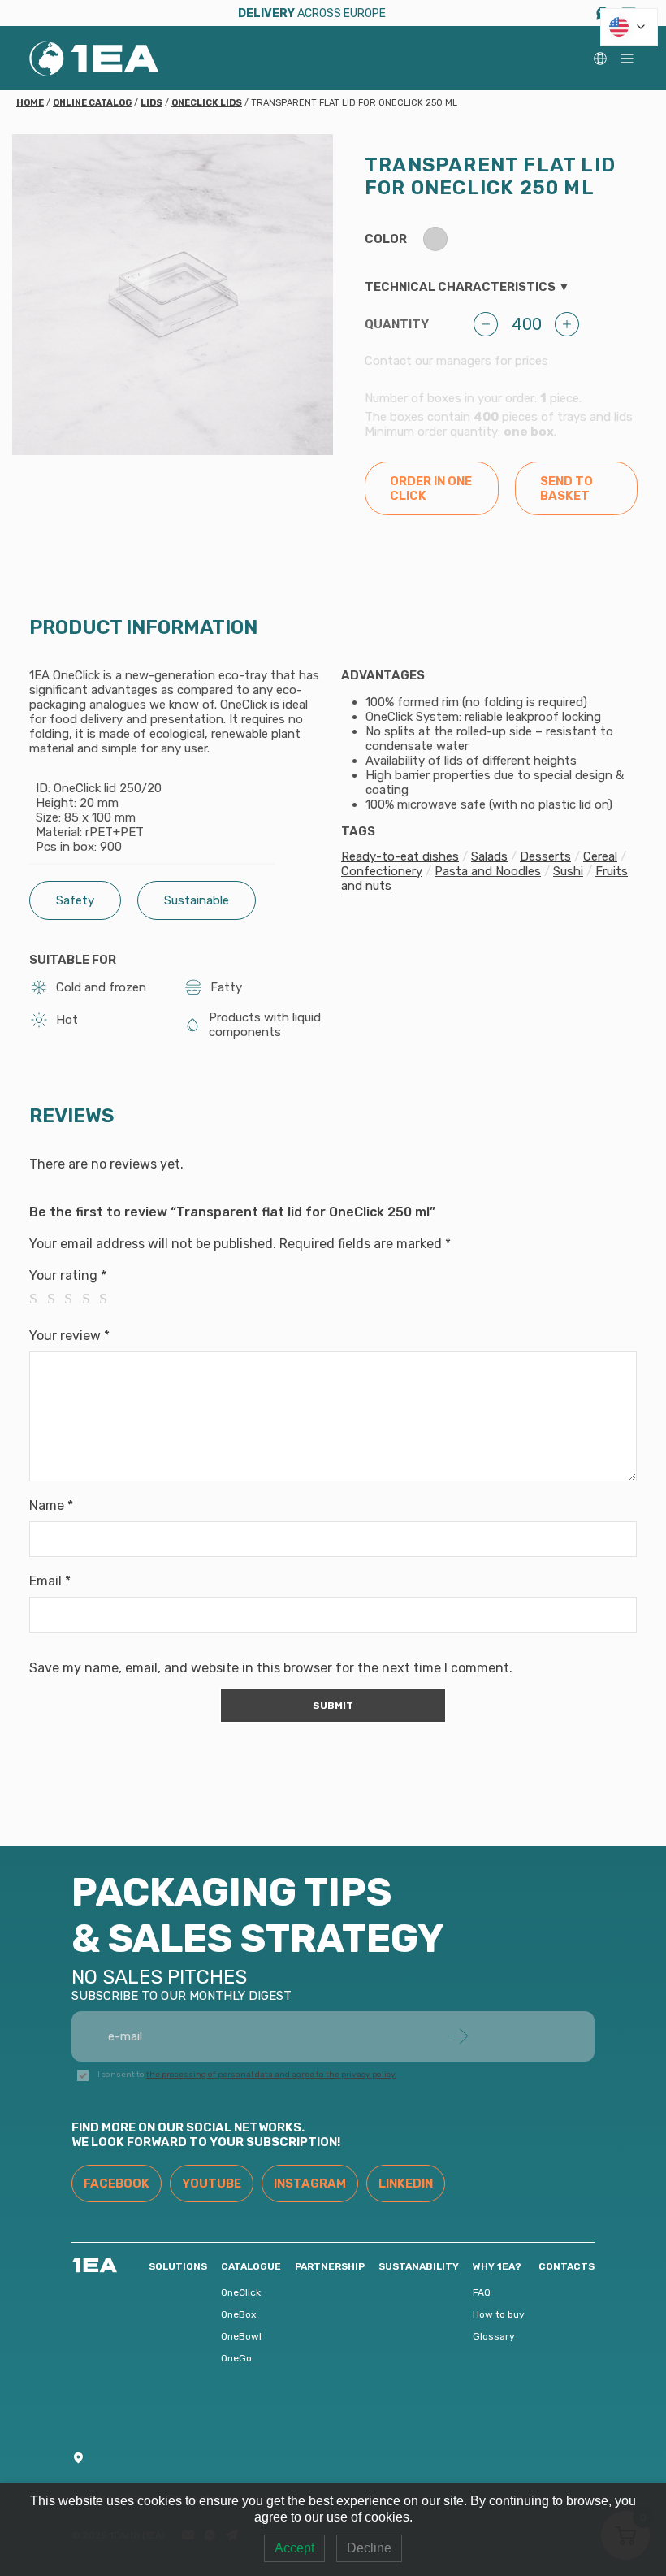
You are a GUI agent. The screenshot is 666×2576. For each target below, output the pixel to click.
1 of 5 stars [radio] (38, 1299)
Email (50, 1581)
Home (30, 103)
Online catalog (92, 103)
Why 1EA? (497, 2266)
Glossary (494, 2336)
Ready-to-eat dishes (400, 856)
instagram (310, 2184)
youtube (212, 2184)
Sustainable (197, 900)
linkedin (406, 2184)
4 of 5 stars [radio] (91, 1299)
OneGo (236, 2358)
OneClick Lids (207, 103)
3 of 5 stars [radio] (73, 1299)
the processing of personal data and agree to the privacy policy (271, 2075)
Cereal (600, 856)
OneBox (238, 2314)
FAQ (482, 2292)
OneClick (241, 2292)
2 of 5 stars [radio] (56, 1299)
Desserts (545, 856)
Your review (69, 1336)
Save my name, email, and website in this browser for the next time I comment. (271, 1668)
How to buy (499, 2314)
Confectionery (382, 871)
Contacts (567, 2266)
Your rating (68, 1275)
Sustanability (419, 2266)
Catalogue (251, 2266)
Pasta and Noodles (488, 871)
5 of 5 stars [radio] (108, 1299)
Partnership (330, 2266)
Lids (151, 103)
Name (51, 1505)
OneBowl (241, 2336)
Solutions (178, 2266)
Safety (75, 900)
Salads (489, 856)
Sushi (568, 871)
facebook (117, 2184)
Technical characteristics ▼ (467, 287)
